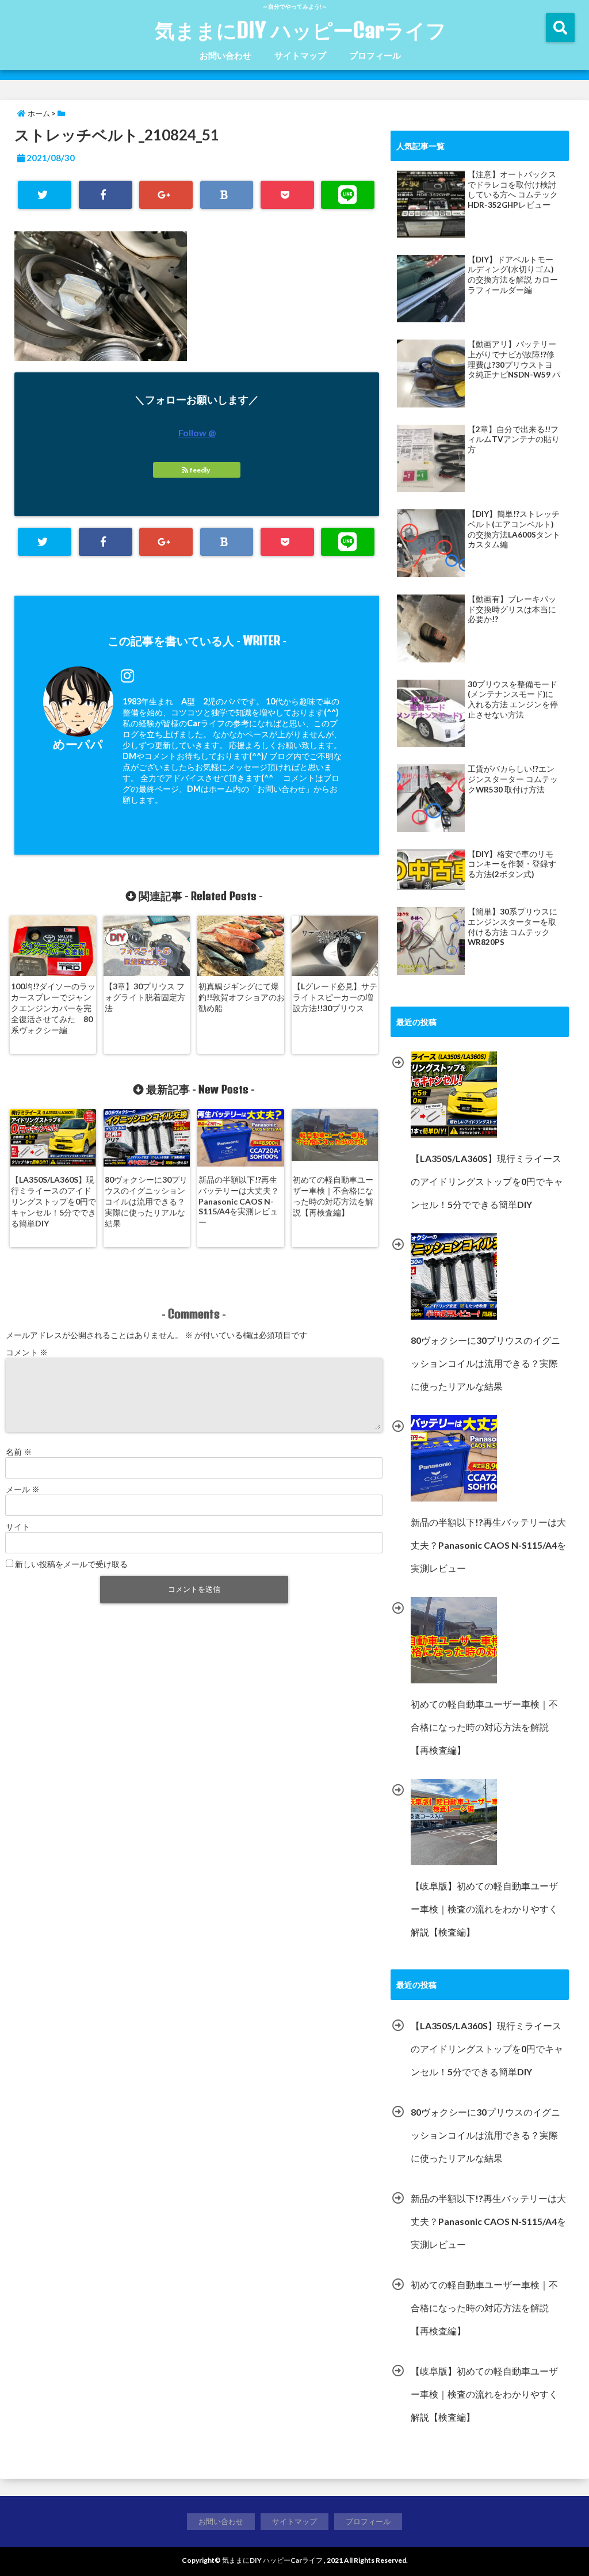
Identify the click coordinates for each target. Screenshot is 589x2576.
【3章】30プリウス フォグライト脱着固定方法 (145, 997)
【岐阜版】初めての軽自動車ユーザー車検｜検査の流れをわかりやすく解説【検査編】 (484, 2394)
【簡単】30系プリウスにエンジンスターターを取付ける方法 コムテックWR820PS (512, 927)
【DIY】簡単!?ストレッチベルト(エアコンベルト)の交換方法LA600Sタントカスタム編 (514, 529)
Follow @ (197, 432)
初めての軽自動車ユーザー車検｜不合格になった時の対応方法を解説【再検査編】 (333, 1196)
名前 (19, 1452)
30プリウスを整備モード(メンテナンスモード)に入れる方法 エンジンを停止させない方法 (513, 700)
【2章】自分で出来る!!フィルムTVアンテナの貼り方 (514, 439)
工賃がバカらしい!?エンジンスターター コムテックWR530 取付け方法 (513, 779)
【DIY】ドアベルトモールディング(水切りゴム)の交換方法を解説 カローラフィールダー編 (513, 275)
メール (23, 1489)
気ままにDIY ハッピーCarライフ (301, 30)
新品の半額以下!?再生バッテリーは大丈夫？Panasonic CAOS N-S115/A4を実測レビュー (239, 1201)
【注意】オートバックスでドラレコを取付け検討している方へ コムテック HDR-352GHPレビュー (513, 190)
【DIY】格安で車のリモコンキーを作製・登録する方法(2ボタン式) (512, 864)
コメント (27, 1352)
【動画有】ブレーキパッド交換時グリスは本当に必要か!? (512, 609)
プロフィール (375, 55)
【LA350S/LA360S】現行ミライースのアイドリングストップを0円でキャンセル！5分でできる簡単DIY (53, 1201)
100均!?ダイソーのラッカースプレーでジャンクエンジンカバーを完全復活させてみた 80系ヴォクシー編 (53, 1008)
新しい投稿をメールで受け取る (71, 1564)
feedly (200, 470)
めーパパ (78, 744)
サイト (18, 1527)
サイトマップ (300, 55)
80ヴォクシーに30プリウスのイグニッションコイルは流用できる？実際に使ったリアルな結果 (146, 1201)
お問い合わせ (225, 55)
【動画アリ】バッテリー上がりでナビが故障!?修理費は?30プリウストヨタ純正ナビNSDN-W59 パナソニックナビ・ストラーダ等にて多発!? (514, 360)
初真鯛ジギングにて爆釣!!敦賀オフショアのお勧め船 (242, 997)
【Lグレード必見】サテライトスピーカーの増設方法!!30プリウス (335, 997)
